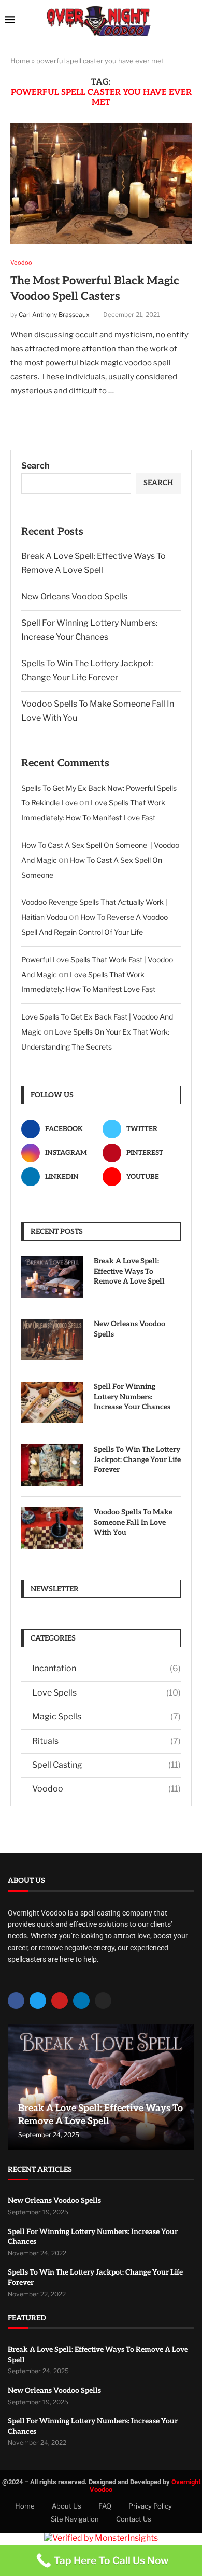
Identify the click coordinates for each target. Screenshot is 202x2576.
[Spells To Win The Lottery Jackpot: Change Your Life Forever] (52, 1465)
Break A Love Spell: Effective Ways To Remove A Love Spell (129, 1271)
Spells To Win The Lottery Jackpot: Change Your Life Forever (137, 1459)
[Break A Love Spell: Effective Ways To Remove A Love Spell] (52, 1277)
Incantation (106, 1668)
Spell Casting (106, 1765)
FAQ (105, 2506)
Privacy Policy (150, 2506)
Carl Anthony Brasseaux (54, 315)
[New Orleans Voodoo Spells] (52, 1340)
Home (20, 61)
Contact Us (134, 2519)
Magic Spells (106, 1717)
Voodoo (106, 1789)
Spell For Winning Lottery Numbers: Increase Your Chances (132, 1397)
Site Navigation (75, 2519)
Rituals (106, 1741)
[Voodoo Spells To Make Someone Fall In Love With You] (52, 1528)
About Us (67, 2506)
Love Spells (106, 1693)
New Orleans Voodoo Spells (74, 596)
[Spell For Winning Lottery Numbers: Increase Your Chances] (52, 1402)
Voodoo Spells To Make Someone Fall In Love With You (133, 1522)
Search (35, 466)
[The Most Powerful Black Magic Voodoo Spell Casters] (101, 183)
